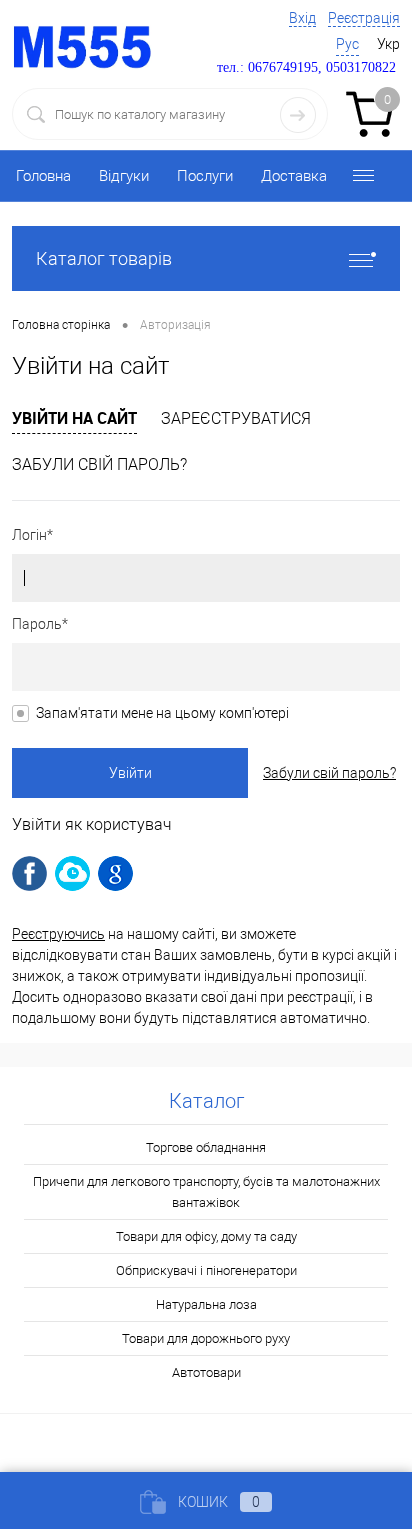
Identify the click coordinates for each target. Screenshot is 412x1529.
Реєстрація (364, 18)
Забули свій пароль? (99, 464)
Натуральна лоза (206, 1304)
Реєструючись (58, 934)
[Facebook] (29, 873)
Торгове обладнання (206, 1147)
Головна (43, 176)
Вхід (302, 18)
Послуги (205, 176)
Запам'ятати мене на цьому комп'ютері (162, 713)
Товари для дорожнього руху (206, 1338)
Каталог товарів (104, 258)
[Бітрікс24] (72, 873)
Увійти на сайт (74, 418)
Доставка (294, 176)
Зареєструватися (236, 418)
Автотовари (206, 1372)
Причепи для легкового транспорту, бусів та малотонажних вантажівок (206, 1192)
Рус (347, 44)
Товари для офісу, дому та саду (206, 1236)
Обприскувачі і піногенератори (206, 1270)
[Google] (115, 873)
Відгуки (124, 176)
